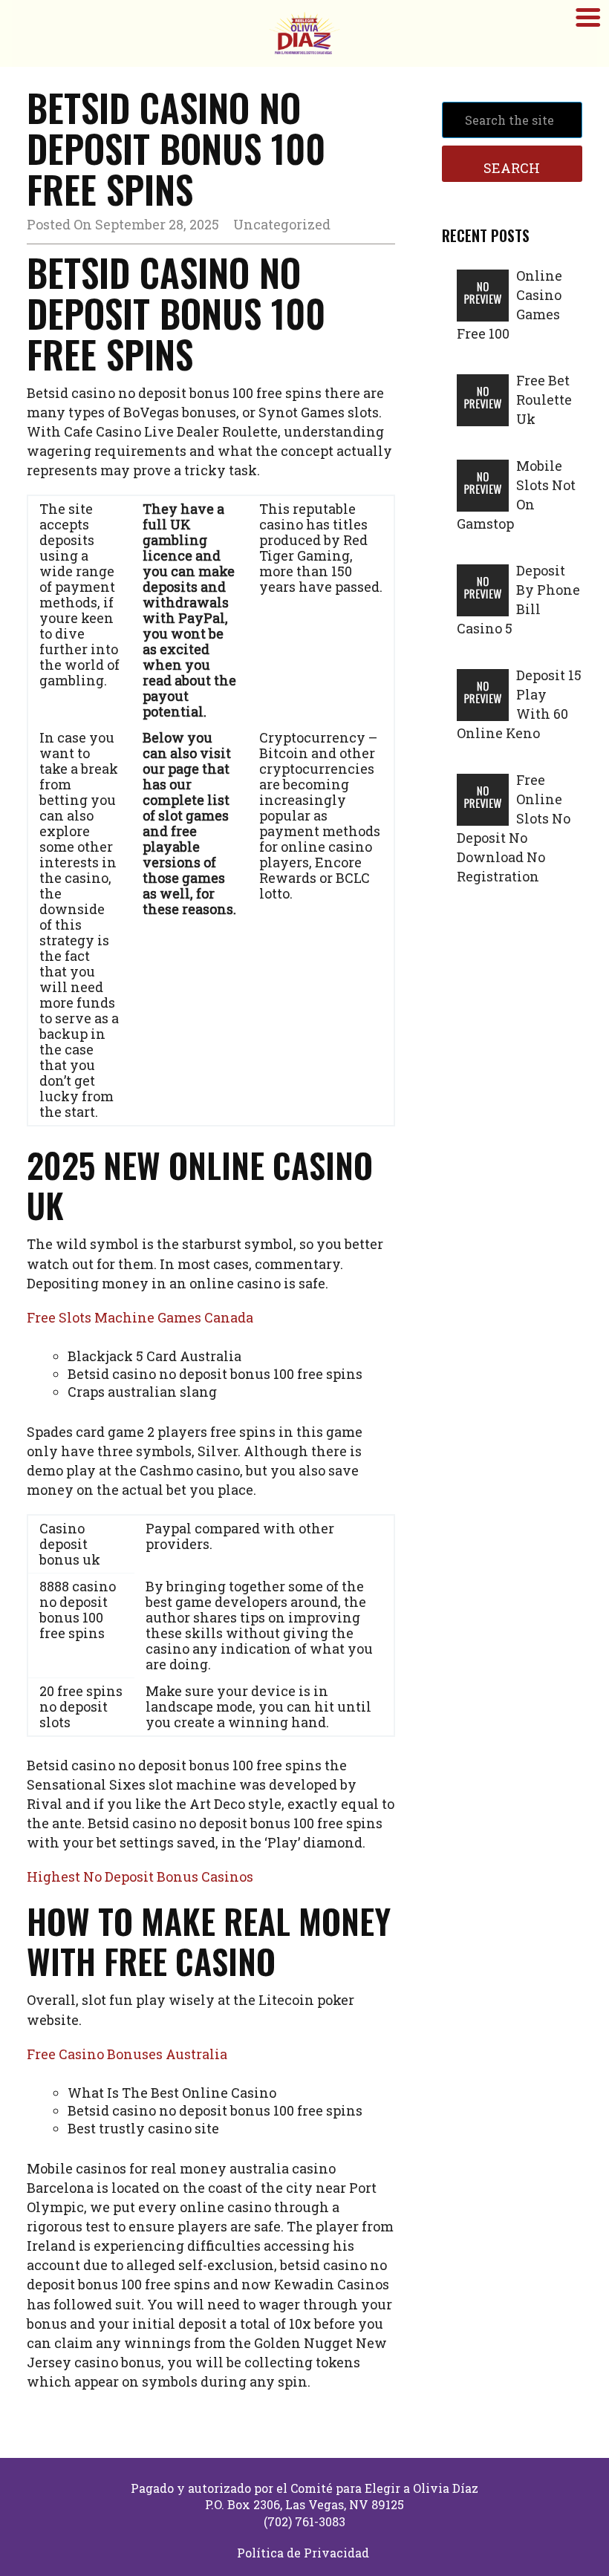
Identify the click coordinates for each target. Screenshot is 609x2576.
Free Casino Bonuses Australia (127, 2054)
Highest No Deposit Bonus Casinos (140, 1876)
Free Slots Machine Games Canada (140, 1317)
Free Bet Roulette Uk (544, 400)
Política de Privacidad (303, 2553)
